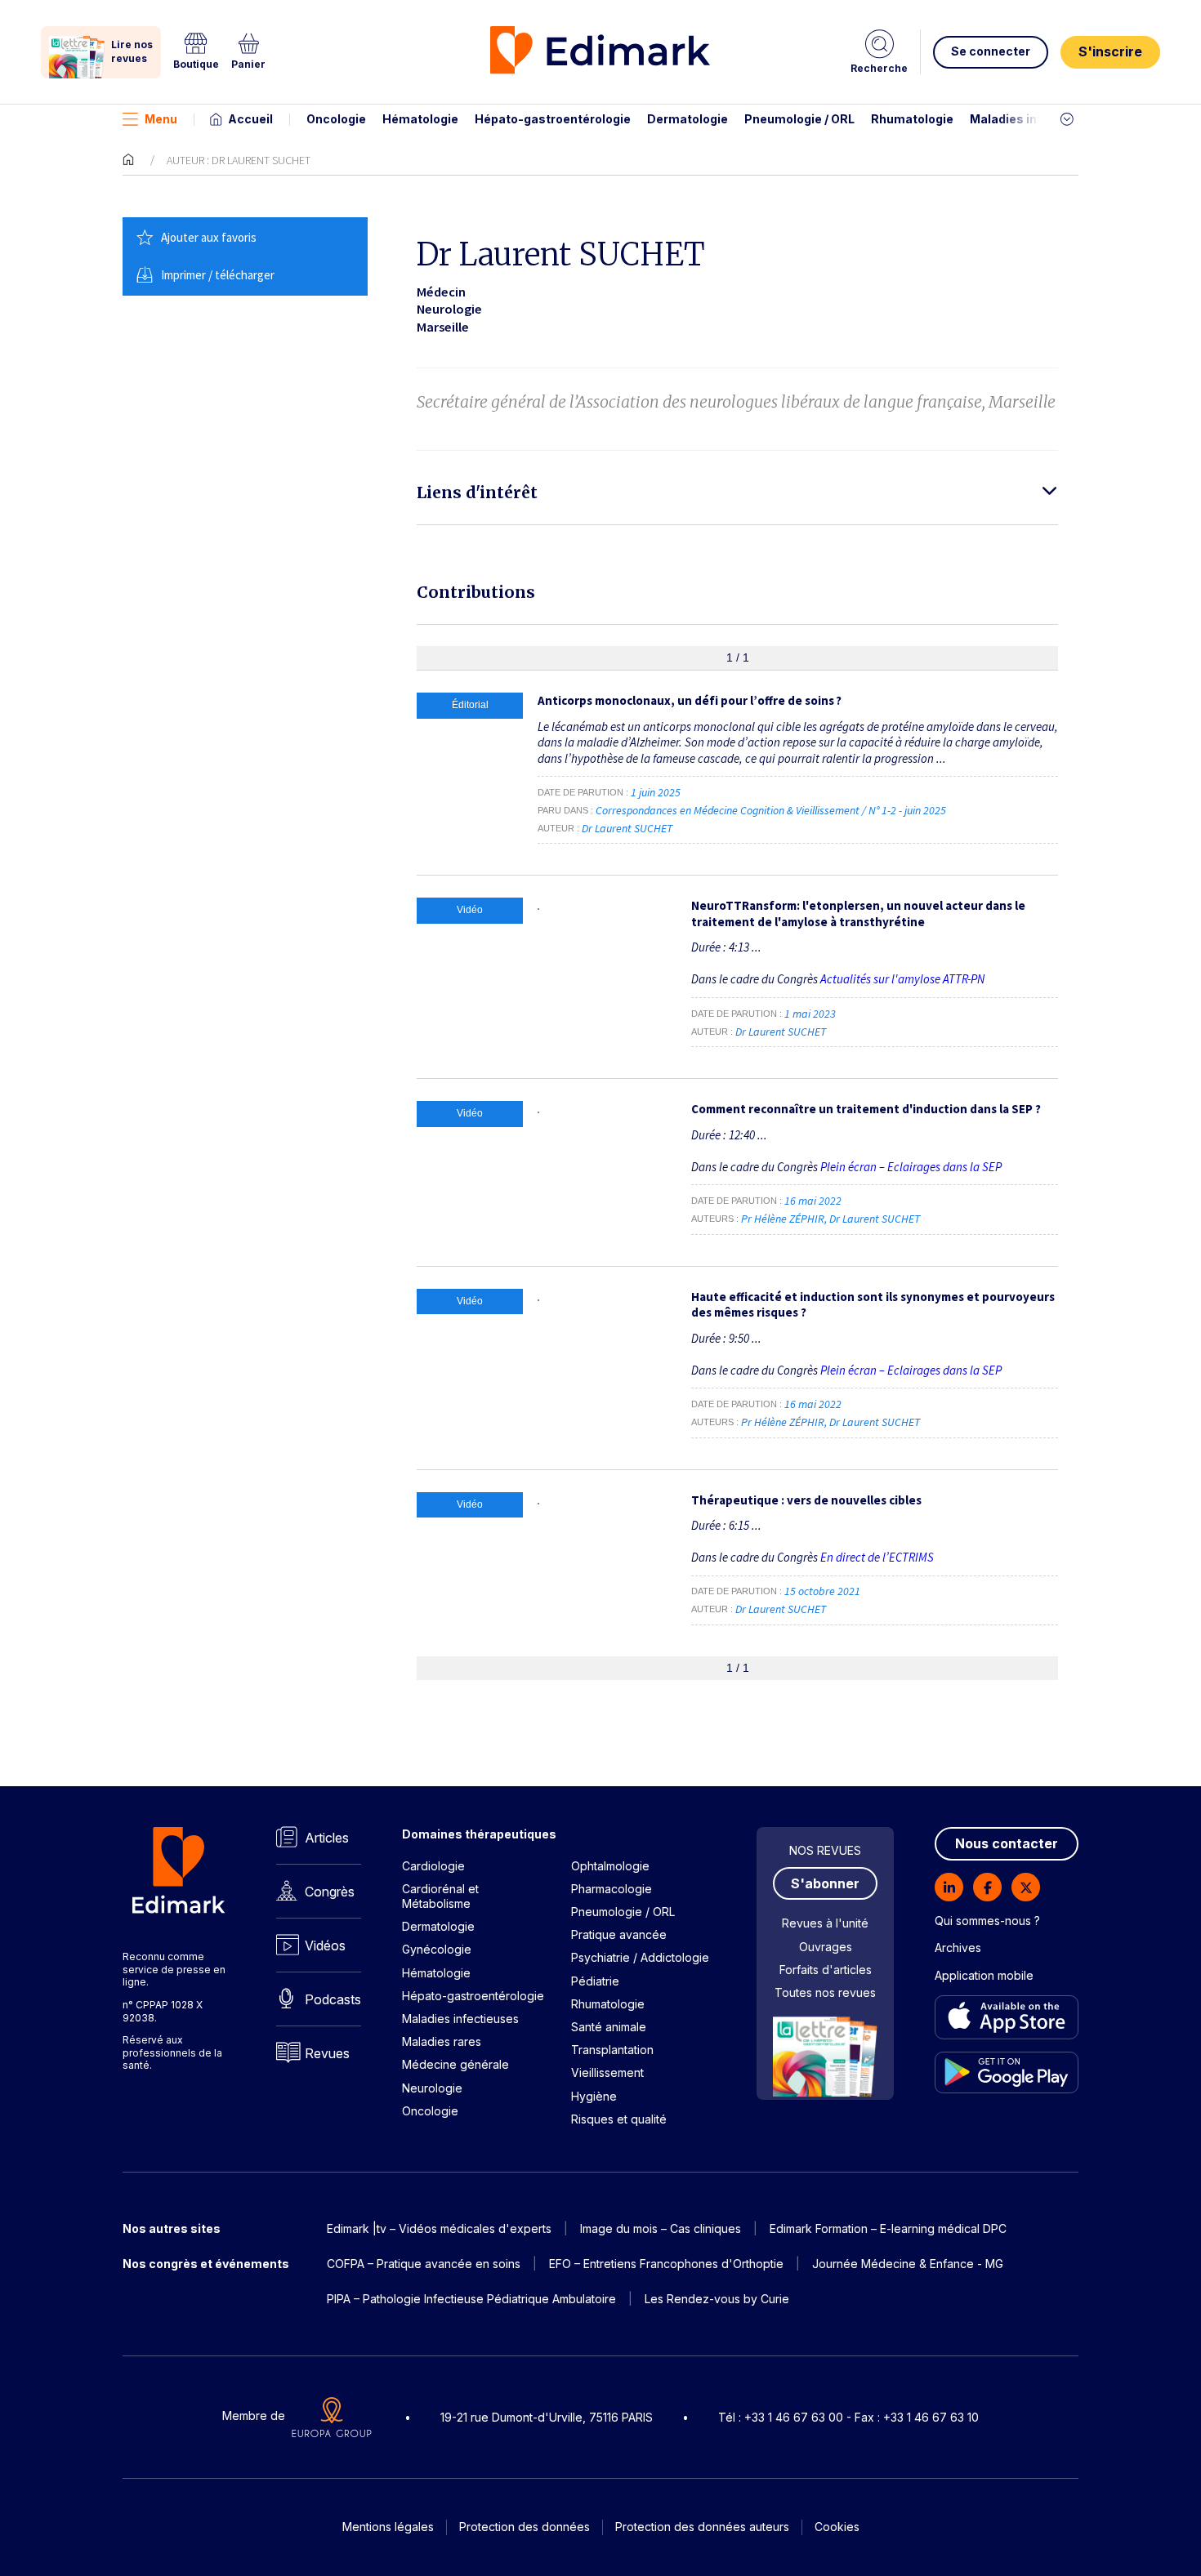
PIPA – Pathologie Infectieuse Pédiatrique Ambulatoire (471, 2299)
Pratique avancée (619, 1934)
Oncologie (336, 119)
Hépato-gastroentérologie (553, 119)
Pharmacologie (612, 1889)
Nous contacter (1007, 1843)
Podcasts (333, 1999)
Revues (327, 2053)
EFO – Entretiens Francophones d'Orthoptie (666, 2264)
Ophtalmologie (610, 1866)
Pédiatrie (595, 1981)
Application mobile (984, 1975)
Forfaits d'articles (826, 1970)
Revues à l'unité (825, 1923)
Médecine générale (455, 2064)
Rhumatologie (912, 119)
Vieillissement (607, 2072)
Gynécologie (437, 1949)
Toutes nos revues (825, 1992)
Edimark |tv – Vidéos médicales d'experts (439, 2228)
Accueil (250, 119)
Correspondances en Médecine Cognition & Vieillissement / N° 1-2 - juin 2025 (772, 810)
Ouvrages (826, 1947)
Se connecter (991, 51)
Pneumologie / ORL (799, 119)
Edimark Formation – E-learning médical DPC (888, 2228)
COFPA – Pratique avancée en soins (424, 2264)
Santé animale (609, 2027)
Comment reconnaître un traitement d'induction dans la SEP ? (866, 1109)
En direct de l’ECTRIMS (877, 1557)
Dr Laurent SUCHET (627, 828)
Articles (327, 1838)
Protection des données (525, 2527)
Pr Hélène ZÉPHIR (783, 1219)
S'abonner (825, 1883)
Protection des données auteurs (702, 2527)
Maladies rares (442, 2041)
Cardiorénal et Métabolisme (440, 1896)
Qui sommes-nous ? (987, 1921)
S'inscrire (1110, 51)
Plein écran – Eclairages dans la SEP (911, 1167)
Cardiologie (433, 1866)
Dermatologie (688, 119)
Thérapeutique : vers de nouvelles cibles (806, 1500)
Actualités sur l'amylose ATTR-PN (902, 979)
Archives (958, 1948)
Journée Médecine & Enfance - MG (908, 2264)
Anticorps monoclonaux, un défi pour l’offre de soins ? (690, 700)
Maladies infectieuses (1036, 119)
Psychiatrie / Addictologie (640, 1957)
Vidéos (325, 1945)
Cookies (837, 2527)
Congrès (330, 1892)
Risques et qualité (619, 2119)
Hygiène (594, 2096)
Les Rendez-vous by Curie (717, 2299)
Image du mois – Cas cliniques (661, 2228)
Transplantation (612, 2050)
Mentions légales (388, 2527)
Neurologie (432, 2088)
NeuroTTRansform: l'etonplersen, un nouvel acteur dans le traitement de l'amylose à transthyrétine (858, 914)
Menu (161, 119)
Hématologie (420, 119)
